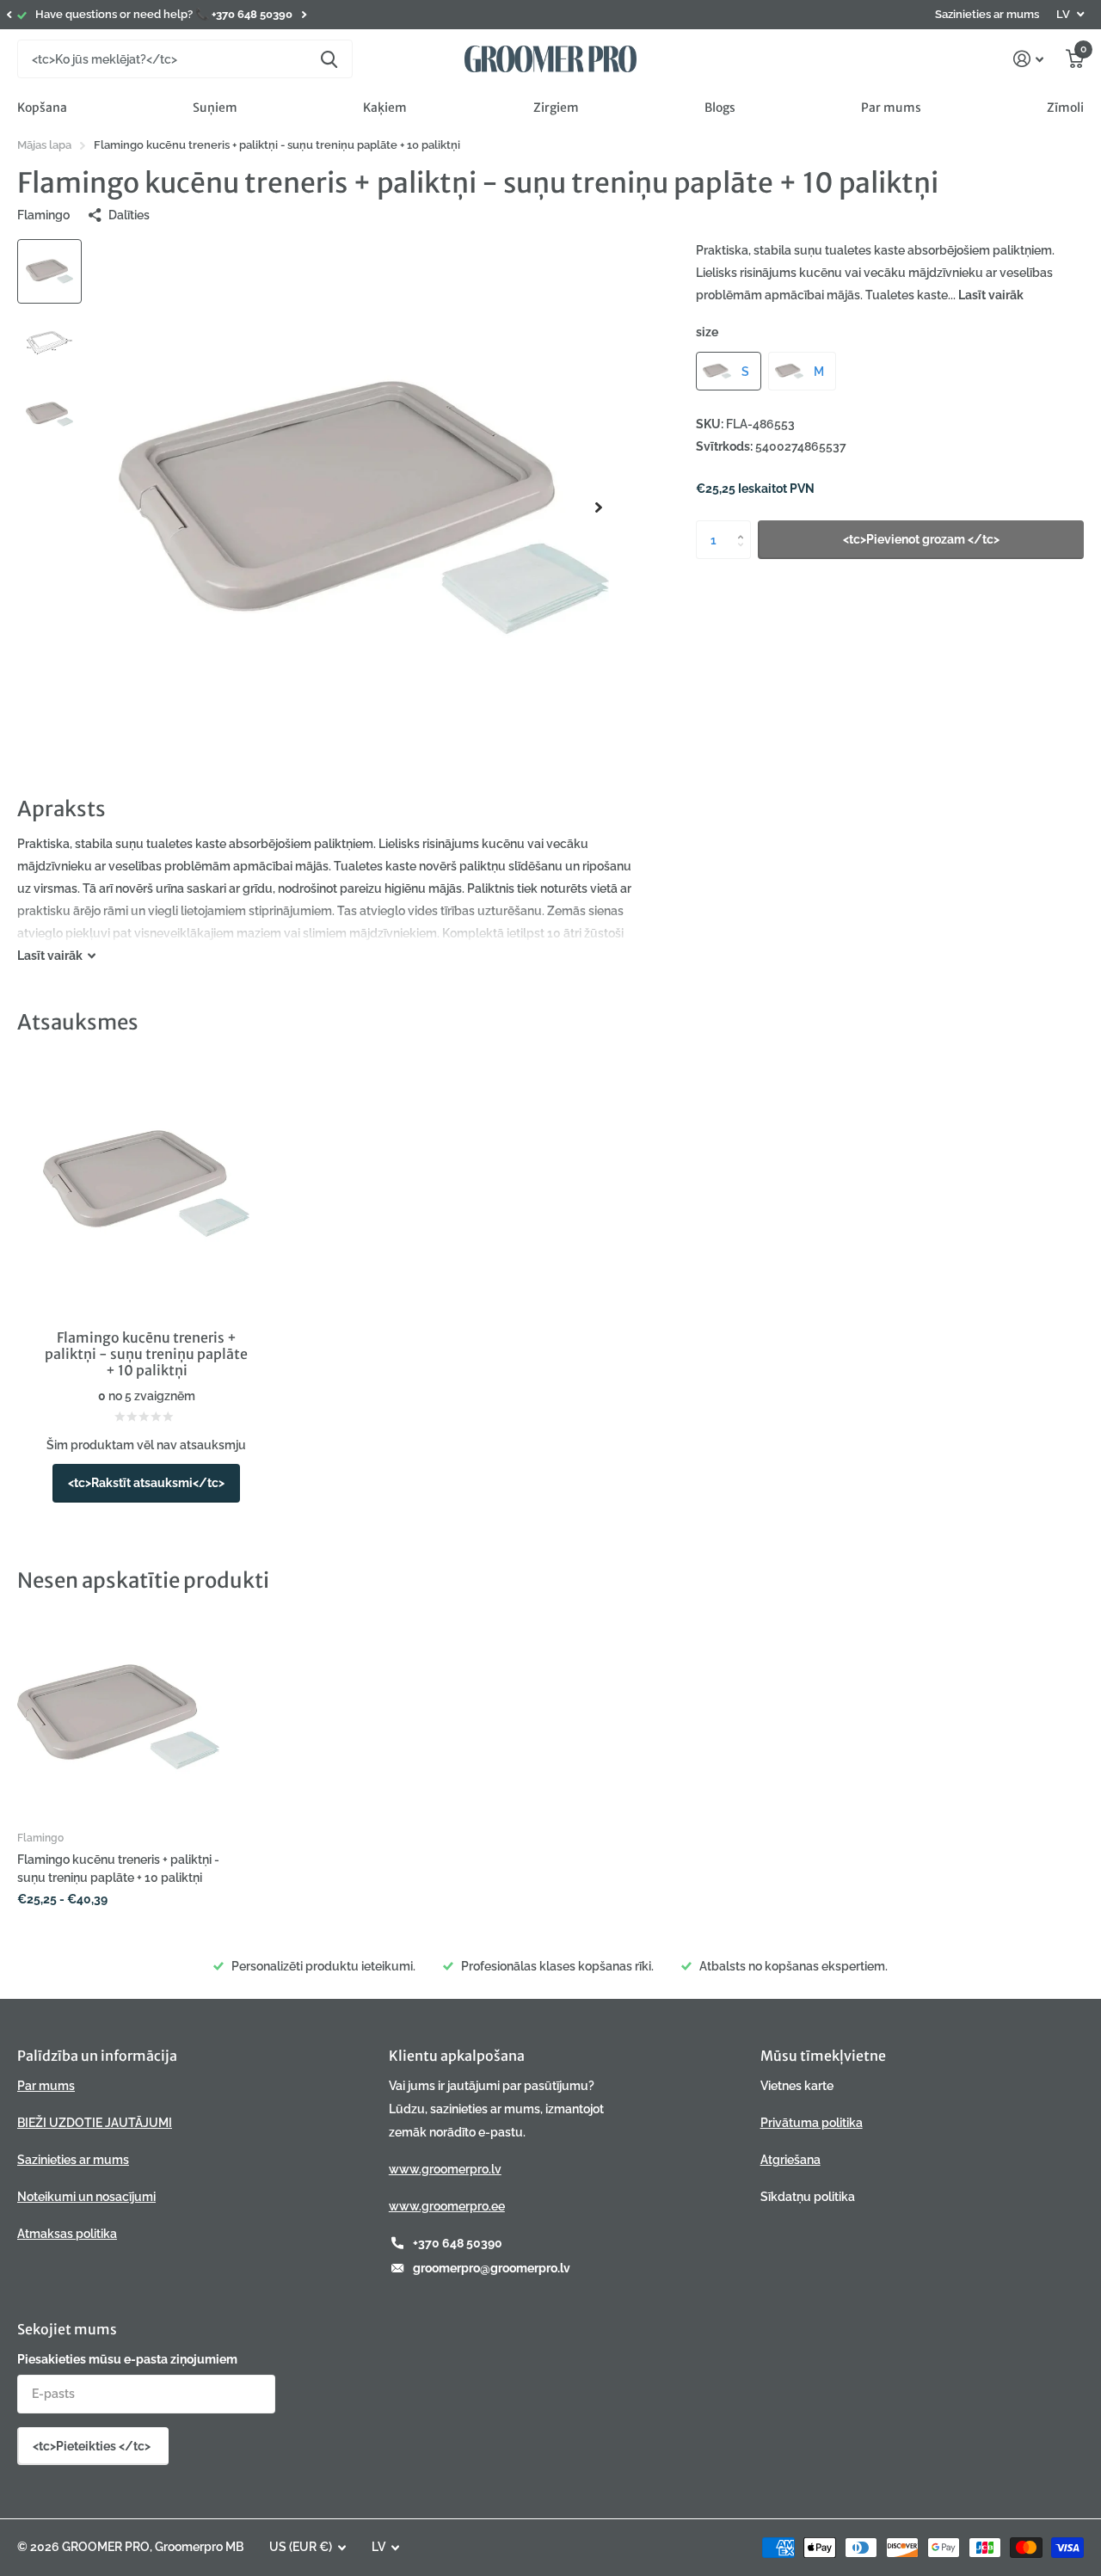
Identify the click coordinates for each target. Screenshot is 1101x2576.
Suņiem (215, 108)
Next (304, 15)
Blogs (720, 108)
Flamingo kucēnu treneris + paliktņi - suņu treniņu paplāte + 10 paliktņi (118, 1869)
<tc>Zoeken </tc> (329, 59)
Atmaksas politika (67, 2234)
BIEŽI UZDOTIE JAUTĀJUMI (95, 2123)
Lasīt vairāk (991, 295)
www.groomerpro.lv (445, 2169)
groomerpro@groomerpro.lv (492, 2268)
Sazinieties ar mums (987, 14)
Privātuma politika (812, 2123)
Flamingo (43, 215)
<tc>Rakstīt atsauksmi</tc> (146, 1483)
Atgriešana (790, 2160)
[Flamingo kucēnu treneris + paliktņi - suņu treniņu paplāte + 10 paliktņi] (118, 1716)
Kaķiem (385, 108)
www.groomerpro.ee (447, 2206)
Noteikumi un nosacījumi (86, 2197)
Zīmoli (1065, 108)
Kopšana (42, 108)
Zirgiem (556, 108)
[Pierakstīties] (1028, 59)
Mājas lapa (44, 145)
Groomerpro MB (199, 2547)
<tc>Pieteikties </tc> (93, 2446)
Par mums (891, 108)
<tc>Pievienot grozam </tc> (921, 539)
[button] (9, 15)
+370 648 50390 (458, 2243)
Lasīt (50, 956)
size (707, 332)
